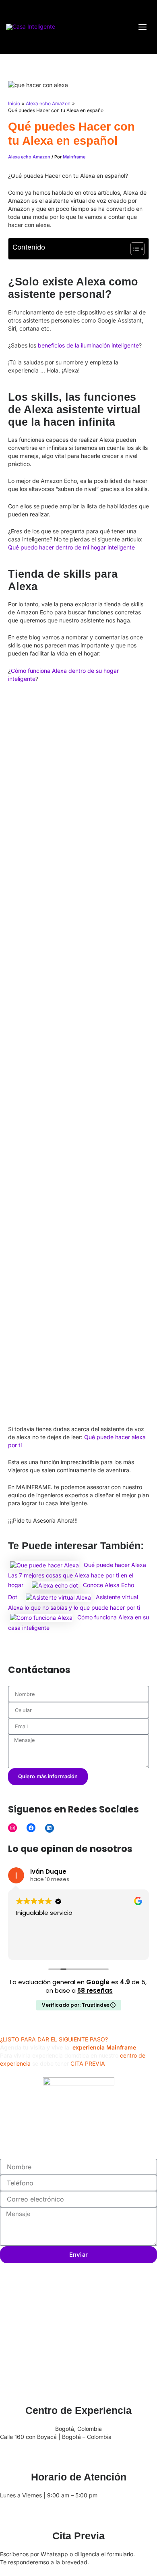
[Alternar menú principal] (142, 27)
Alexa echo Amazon (29, 157)
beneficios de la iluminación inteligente (88, 345)
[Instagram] (12, 1828)
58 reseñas (95, 1990)
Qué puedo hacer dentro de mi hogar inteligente (71, 547)
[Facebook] (31, 1828)
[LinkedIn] (50, 1828)
